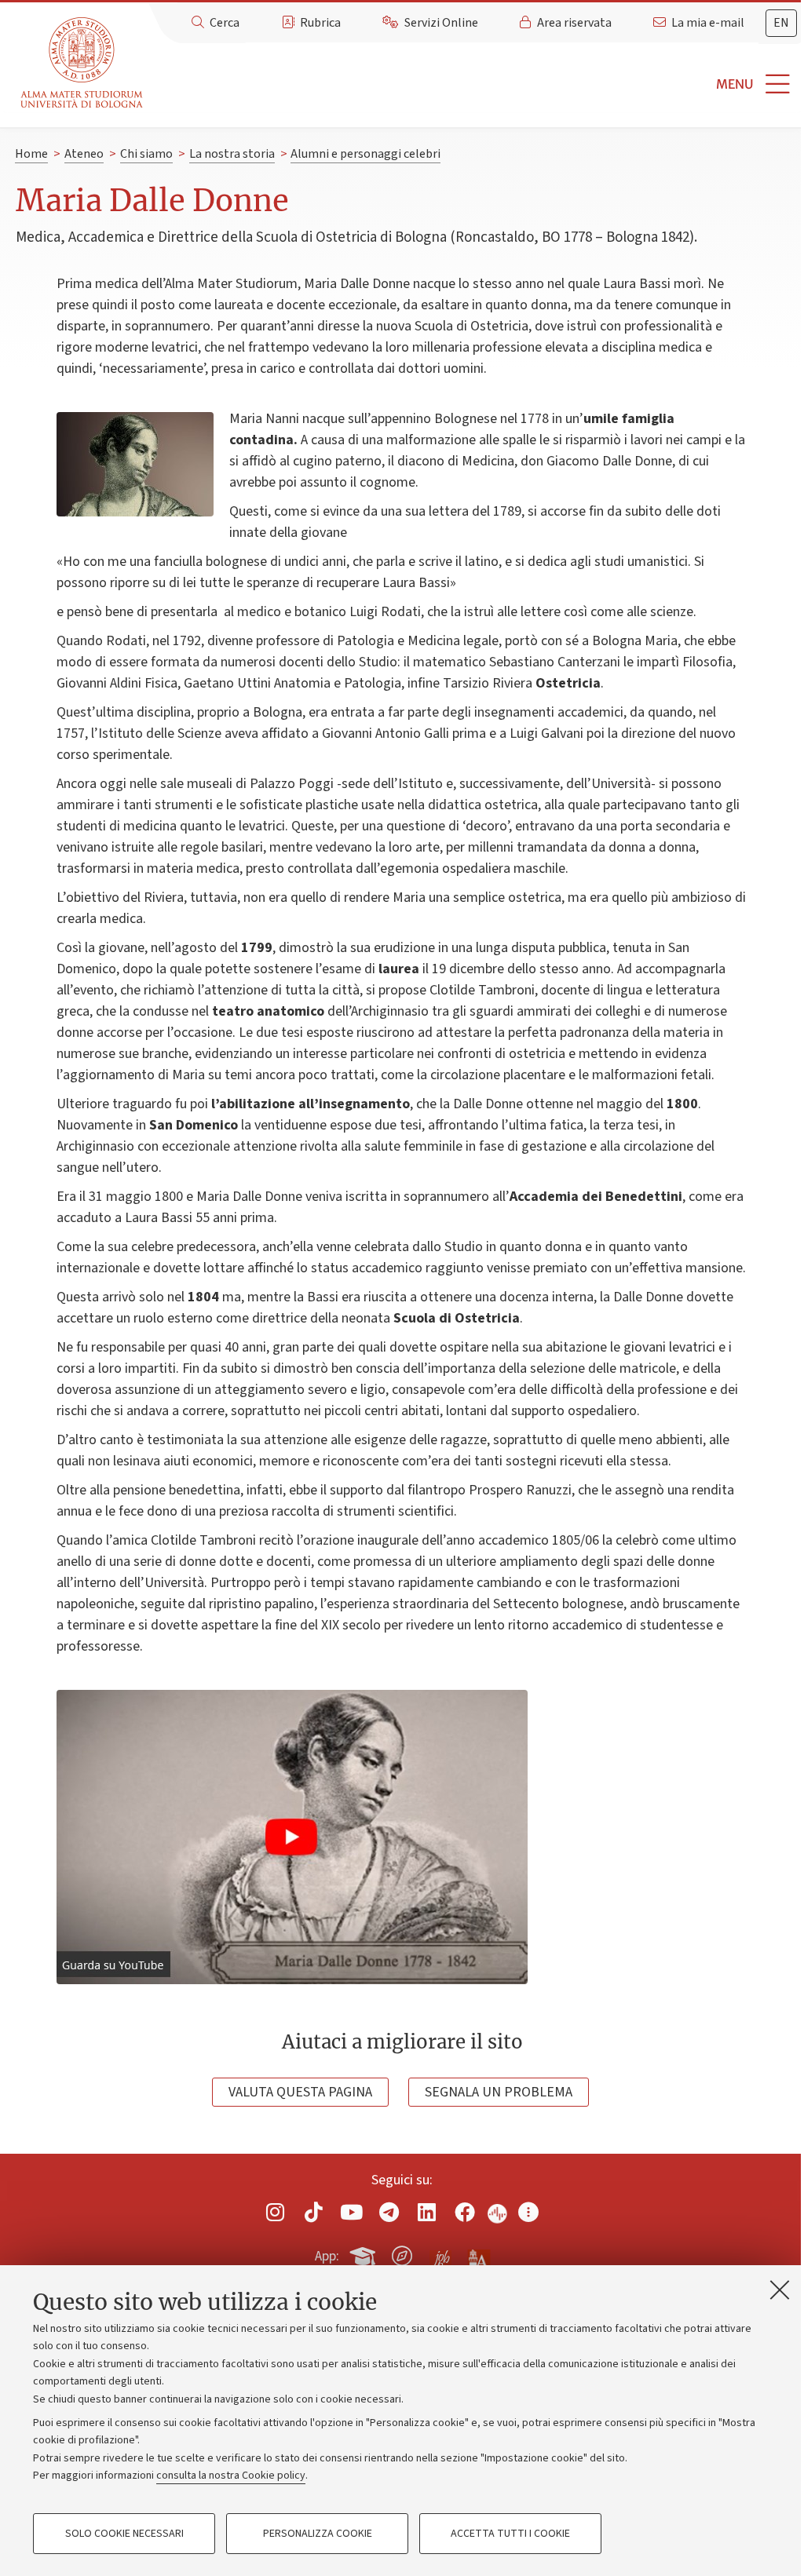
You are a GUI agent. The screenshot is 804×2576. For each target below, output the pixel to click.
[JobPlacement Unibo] (440, 2253)
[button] (477, 84)
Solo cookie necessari (124, 2534)
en (781, 23)
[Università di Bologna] (83, 63)
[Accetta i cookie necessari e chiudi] (780, 2290)
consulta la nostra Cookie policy (231, 2476)
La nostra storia (232, 154)
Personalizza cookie (318, 2534)
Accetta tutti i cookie (510, 2534)
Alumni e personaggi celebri (365, 154)
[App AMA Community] (478, 2255)
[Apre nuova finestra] (276, 2212)
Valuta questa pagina (300, 2092)
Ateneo (84, 154)
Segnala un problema (499, 2092)
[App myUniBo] (364, 2253)
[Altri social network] (528, 2212)
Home (31, 154)
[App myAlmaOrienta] (402, 2253)
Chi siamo (146, 154)
